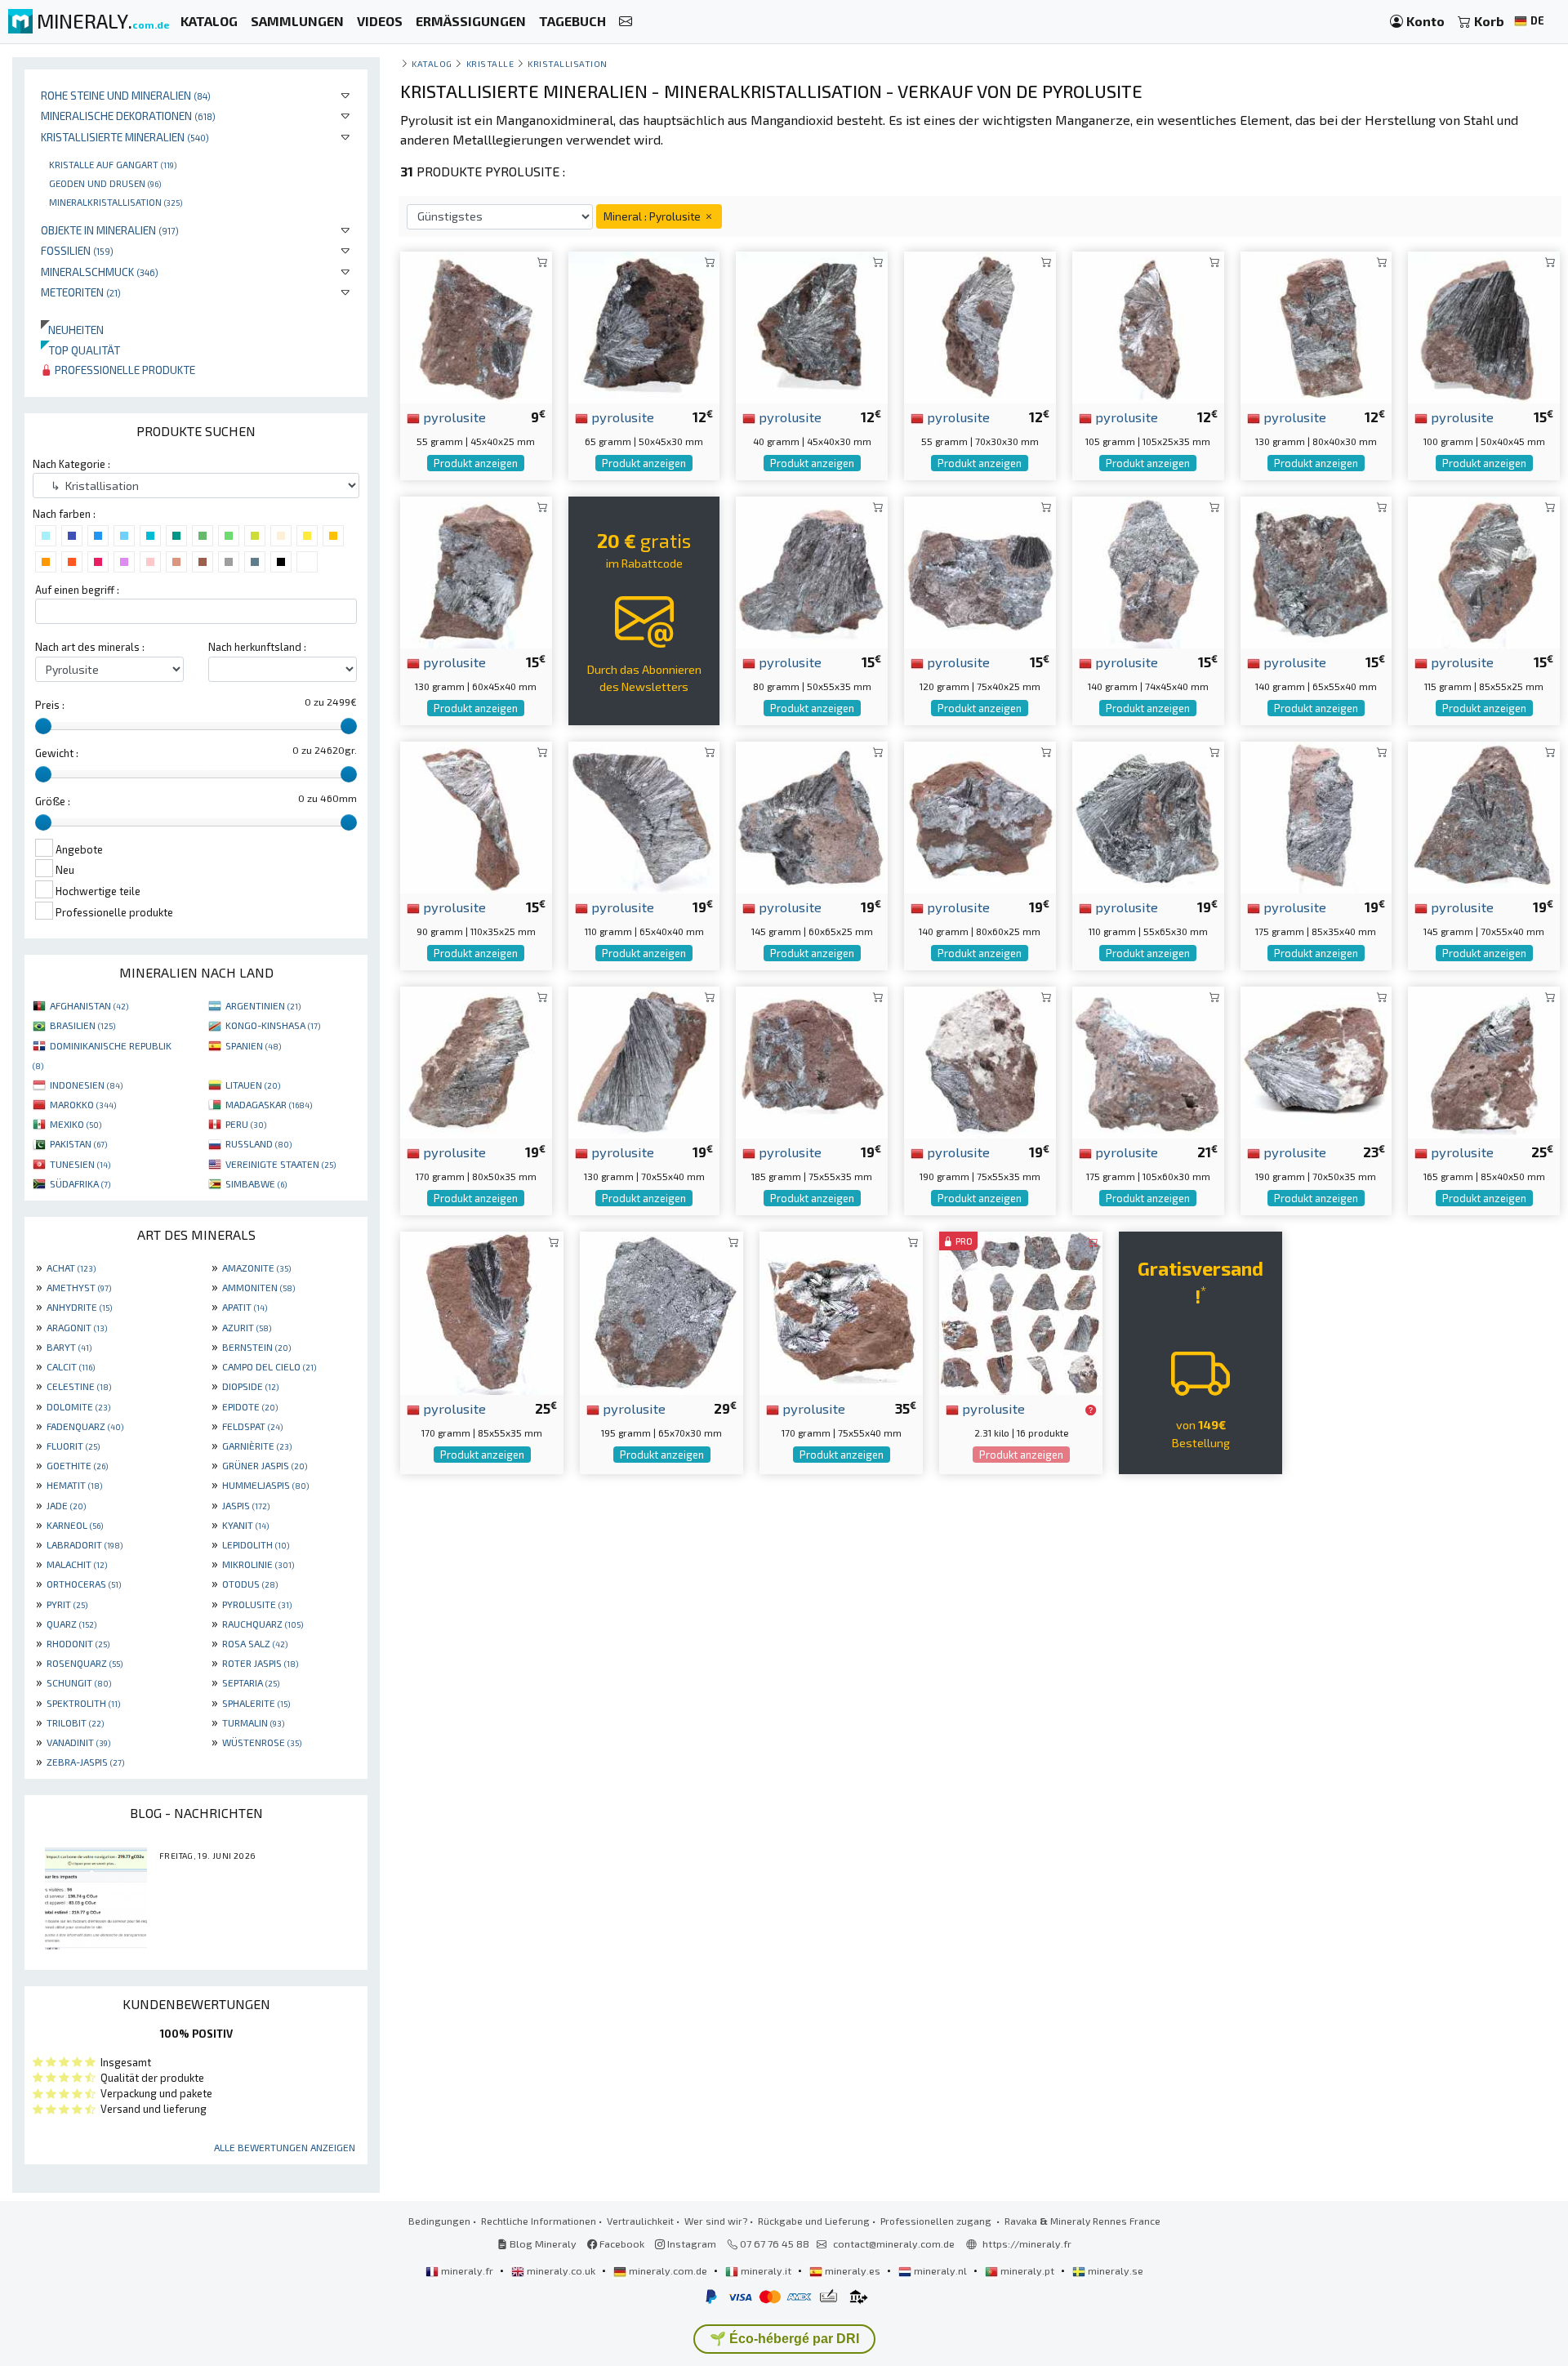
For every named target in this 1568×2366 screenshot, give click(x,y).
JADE (66, 1505)
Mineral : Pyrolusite (653, 216)
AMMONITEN (258, 1287)
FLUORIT (73, 1446)
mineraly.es (853, 2270)
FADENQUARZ (85, 1426)
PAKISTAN (78, 1143)
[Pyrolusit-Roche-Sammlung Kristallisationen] (1484, 1060)
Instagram (690, 2243)
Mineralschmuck (100, 272)
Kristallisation (568, 63)
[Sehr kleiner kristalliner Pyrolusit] (812, 325)
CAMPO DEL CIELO (269, 1366)
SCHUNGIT (79, 1682)
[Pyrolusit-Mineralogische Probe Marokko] (841, 1311)
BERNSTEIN (256, 1347)
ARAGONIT (77, 1327)
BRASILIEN (82, 1025)
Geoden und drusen (105, 183)
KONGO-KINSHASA (273, 1025)
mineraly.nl (940, 2270)
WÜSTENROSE (262, 1742)
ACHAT (71, 1268)
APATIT (245, 1307)
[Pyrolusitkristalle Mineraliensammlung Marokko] (1316, 325)
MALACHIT (77, 1564)
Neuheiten (72, 330)
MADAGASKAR (269, 1104)
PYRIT (67, 1604)
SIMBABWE (256, 1183)
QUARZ (71, 1624)
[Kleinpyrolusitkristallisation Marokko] (644, 815)
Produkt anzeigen (476, 463)
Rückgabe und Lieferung (814, 2221)
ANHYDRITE (79, 1307)
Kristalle (490, 63)
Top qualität (80, 350)
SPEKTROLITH (83, 1703)
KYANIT (245, 1525)
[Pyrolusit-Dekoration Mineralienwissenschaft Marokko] (1316, 570)
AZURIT (247, 1327)
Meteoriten (81, 292)
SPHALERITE (256, 1703)
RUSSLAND (258, 1143)
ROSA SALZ (255, 1643)
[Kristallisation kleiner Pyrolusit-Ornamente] (812, 570)
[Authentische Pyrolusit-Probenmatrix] (980, 570)
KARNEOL (75, 1525)
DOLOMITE (78, 1406)
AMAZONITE (256, 1268)
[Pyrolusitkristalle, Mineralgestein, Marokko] (1484, 570)
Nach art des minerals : (90, 647)
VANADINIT (78, 1742)
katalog (432, 63)
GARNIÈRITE (257, 1446)
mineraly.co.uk (561, 2270)
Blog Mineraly (542, 2243)
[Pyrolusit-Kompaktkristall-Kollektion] (980, 325)
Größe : (53, 801)
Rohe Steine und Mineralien (126, 95)
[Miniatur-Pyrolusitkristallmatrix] (644, 325)
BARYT (69, 1347)
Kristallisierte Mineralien (125, 137)
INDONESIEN (86, 1085)
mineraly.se (1114, 2270)
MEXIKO (76, 1124)
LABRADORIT (85, 1544)
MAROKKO (83, 1104)
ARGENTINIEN (263, 1005)
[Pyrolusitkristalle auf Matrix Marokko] (661, 1311)
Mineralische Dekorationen (128, 116)
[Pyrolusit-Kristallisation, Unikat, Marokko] (476, 1060)
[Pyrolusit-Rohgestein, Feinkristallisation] (1148, 570)
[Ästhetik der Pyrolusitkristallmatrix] (812, 815)
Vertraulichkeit (640, 2221)
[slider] (43, 726)
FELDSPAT (252, 1426)
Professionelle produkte (124, 370)
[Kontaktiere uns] (626, 22)
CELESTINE (79, 1386)
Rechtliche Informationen (539, 2221)
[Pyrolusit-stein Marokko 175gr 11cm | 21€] (1148, 1060)
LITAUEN (253, 1085)
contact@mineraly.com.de (894, 2243)
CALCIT (71, 1366)
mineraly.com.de (668, 2270)
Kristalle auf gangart (113, 164)
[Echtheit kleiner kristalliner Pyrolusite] (476, 570)
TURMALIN (253, 1722)
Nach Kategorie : (71, 464)
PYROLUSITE (257, 1604)
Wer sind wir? (716, 2221)
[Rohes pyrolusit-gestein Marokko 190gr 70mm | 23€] (1316, 1060)
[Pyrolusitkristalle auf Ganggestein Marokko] (980, 1060)
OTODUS (250, 1584)
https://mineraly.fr (1027, 2243)
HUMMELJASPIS (265, 1485)
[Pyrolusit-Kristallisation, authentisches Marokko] (812, 1060)
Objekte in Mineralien (110, 230)
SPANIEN (253, 1045)
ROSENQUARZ (85, 1663)
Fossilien (77, 250)
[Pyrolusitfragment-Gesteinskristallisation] (1484, 815)
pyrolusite (453, 417)
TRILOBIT (75, 1722)
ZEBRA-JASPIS (85, 1762)
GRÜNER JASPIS (265, 1465)
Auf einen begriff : (77, 590)
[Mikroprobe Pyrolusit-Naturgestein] (476, 325)
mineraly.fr (467, 2270)
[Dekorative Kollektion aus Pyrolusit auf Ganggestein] (1148, 815)
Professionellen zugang (937, 2221)
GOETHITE (77, 1465)
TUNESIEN (80, 1164)
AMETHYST (79, 1287)
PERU (246, 1124)
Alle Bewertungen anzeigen (285, 2147)
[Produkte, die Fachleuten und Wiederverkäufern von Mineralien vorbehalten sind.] (1091, 1410)
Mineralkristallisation (116, 202)
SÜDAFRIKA (80, 1183)
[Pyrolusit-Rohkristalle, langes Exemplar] (1148, 325)
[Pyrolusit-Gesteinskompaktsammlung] (1484, 325)
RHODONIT (78, 1643)
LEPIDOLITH (256, 1544)
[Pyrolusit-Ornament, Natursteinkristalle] (644, 1060)
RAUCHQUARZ (263, 1624)
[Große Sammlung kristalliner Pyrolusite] (980, 815)
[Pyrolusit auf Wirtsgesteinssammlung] (1316, 815)
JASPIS (246, 1505)
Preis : (50, 705)
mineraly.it (766, 2270)
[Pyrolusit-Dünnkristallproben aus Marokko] (476, 815)
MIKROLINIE (258, 1564)
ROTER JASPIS (260, 1663)
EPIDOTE (250, 1406)
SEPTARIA (251, 1682)
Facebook (621, 2243)
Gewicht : (57, 753)
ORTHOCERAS (84, 1584)
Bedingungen (439, 2221)
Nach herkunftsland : (257, 647)
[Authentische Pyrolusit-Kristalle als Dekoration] (482, 1311)
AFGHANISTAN (89, 1005)
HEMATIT (74, 1485)
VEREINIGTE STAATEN (281, 1164)
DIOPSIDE (250, 1386)
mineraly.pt (1027, 2270)
